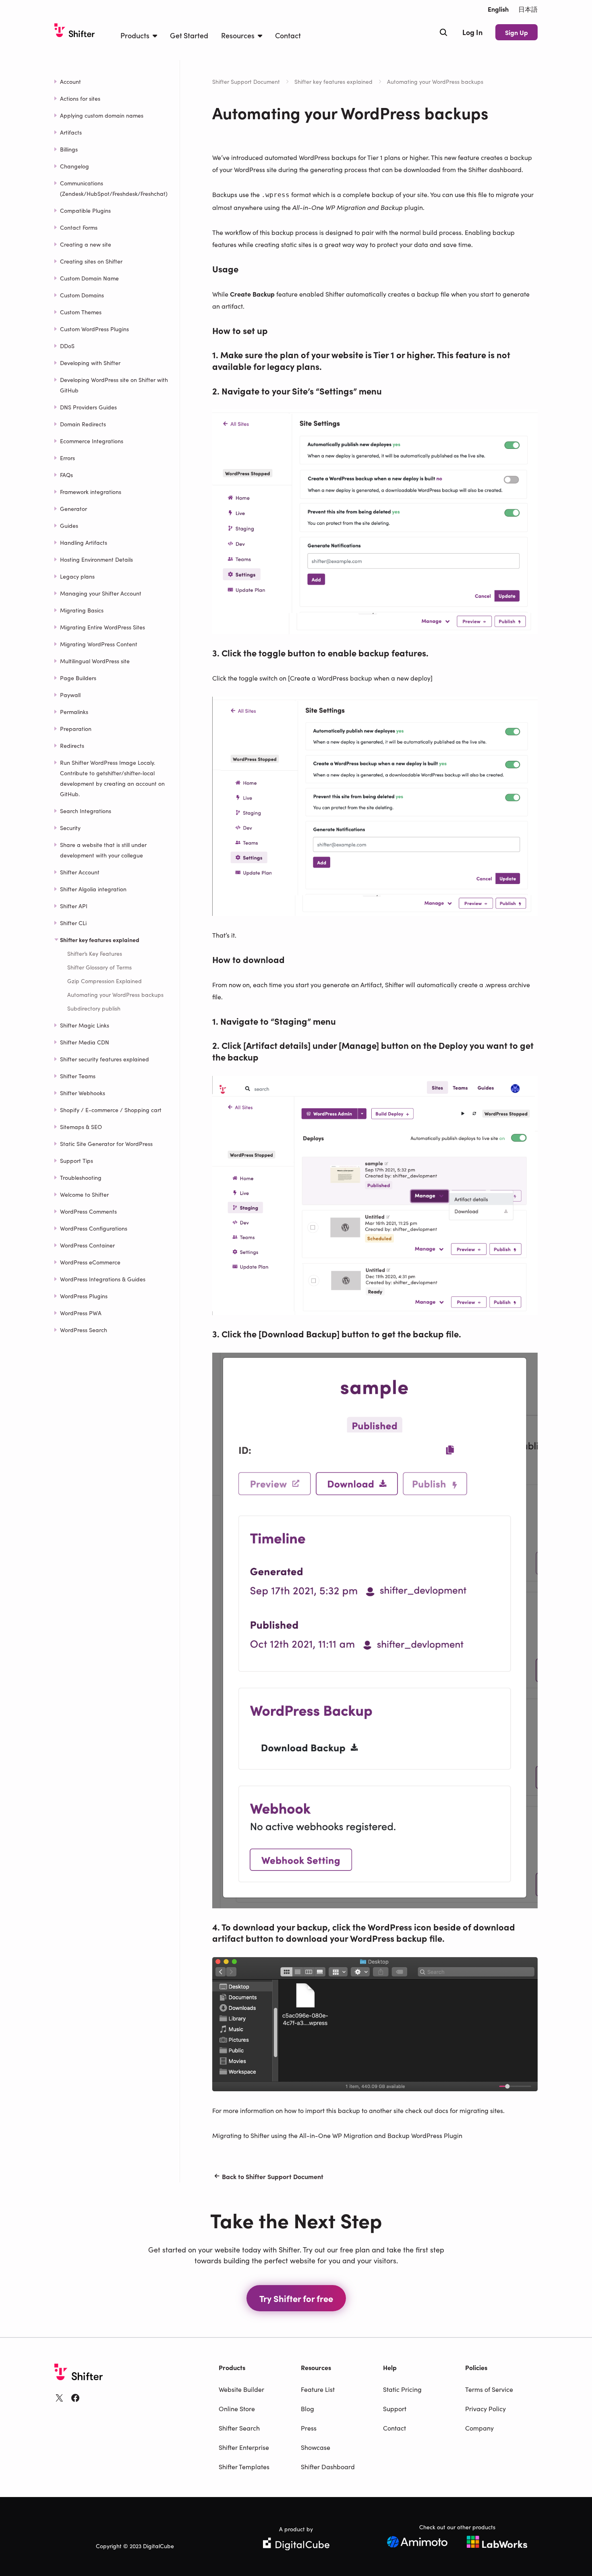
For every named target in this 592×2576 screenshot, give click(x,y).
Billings (69, 149)
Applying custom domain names (102, 115)
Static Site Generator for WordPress (106, 1144)
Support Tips (77, 1160)
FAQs (66, 475)
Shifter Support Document (246, 81)
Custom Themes (81, 312)
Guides (69, 525)
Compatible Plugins (85, 210)
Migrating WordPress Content (99, 644)
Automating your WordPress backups (115, 994)
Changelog (75, 166)
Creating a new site (86, 244)
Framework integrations (91, 492)
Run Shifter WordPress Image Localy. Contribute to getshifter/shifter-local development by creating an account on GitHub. (112, 778)
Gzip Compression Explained (105, 981)
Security (70, 828)
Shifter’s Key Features (95, 953)
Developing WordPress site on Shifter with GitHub (114, 385)
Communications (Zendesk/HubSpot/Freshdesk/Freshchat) (114, 188)
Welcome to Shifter (84, 1194)
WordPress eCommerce (90, 1262)
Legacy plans (77, 576)
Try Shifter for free (296, 2298)
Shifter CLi (73, 923)
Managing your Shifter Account (101, 593)
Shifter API (74, 906)
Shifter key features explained (333, 81)
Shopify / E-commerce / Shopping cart (111, 1110)
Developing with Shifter (90, 363)
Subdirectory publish (94, 1008)
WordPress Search (84, 1330)
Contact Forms (79, 227)
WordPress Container (87, 1245)
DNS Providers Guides (88, 407)
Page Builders (78, 678)
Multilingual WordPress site (95, 661)
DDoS (67, 346)
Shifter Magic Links (85, 1025)
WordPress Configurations (94, 1228)
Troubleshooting (81, 1177)
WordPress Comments (88, 1211)
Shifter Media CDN (85, 1042)
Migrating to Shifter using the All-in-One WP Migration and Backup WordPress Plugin (337, 2135)
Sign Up (516, 32)
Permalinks (74, 712)
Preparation (76, 729)
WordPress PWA (81, 1313)
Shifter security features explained (105, 1059)
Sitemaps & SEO (81, 1127)
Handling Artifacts (84, 542)
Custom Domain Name (89, 278)
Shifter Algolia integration (93, 889)
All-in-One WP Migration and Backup (348, 207)
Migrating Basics (82, 610)
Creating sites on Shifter (91, 261)
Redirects (72, 745)
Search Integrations (86, 811)
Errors (67, 458)
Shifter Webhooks (83, 1093)
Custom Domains (82, 295)
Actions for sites (80, 98)
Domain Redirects (83, 424)
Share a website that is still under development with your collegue (103, 850)
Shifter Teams (78, 1076)
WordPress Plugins (84, 1296)
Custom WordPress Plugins (94, 329)
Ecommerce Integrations (92, 441)
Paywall (70, 695)
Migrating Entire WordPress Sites (102, 627)
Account (70, 81)
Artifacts (71, 132)
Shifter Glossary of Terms (99, 967)
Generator (73, 509)
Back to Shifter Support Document (273, 2176)
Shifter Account (80, 872)
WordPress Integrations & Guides (103, 1279)
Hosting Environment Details (96, 559)
